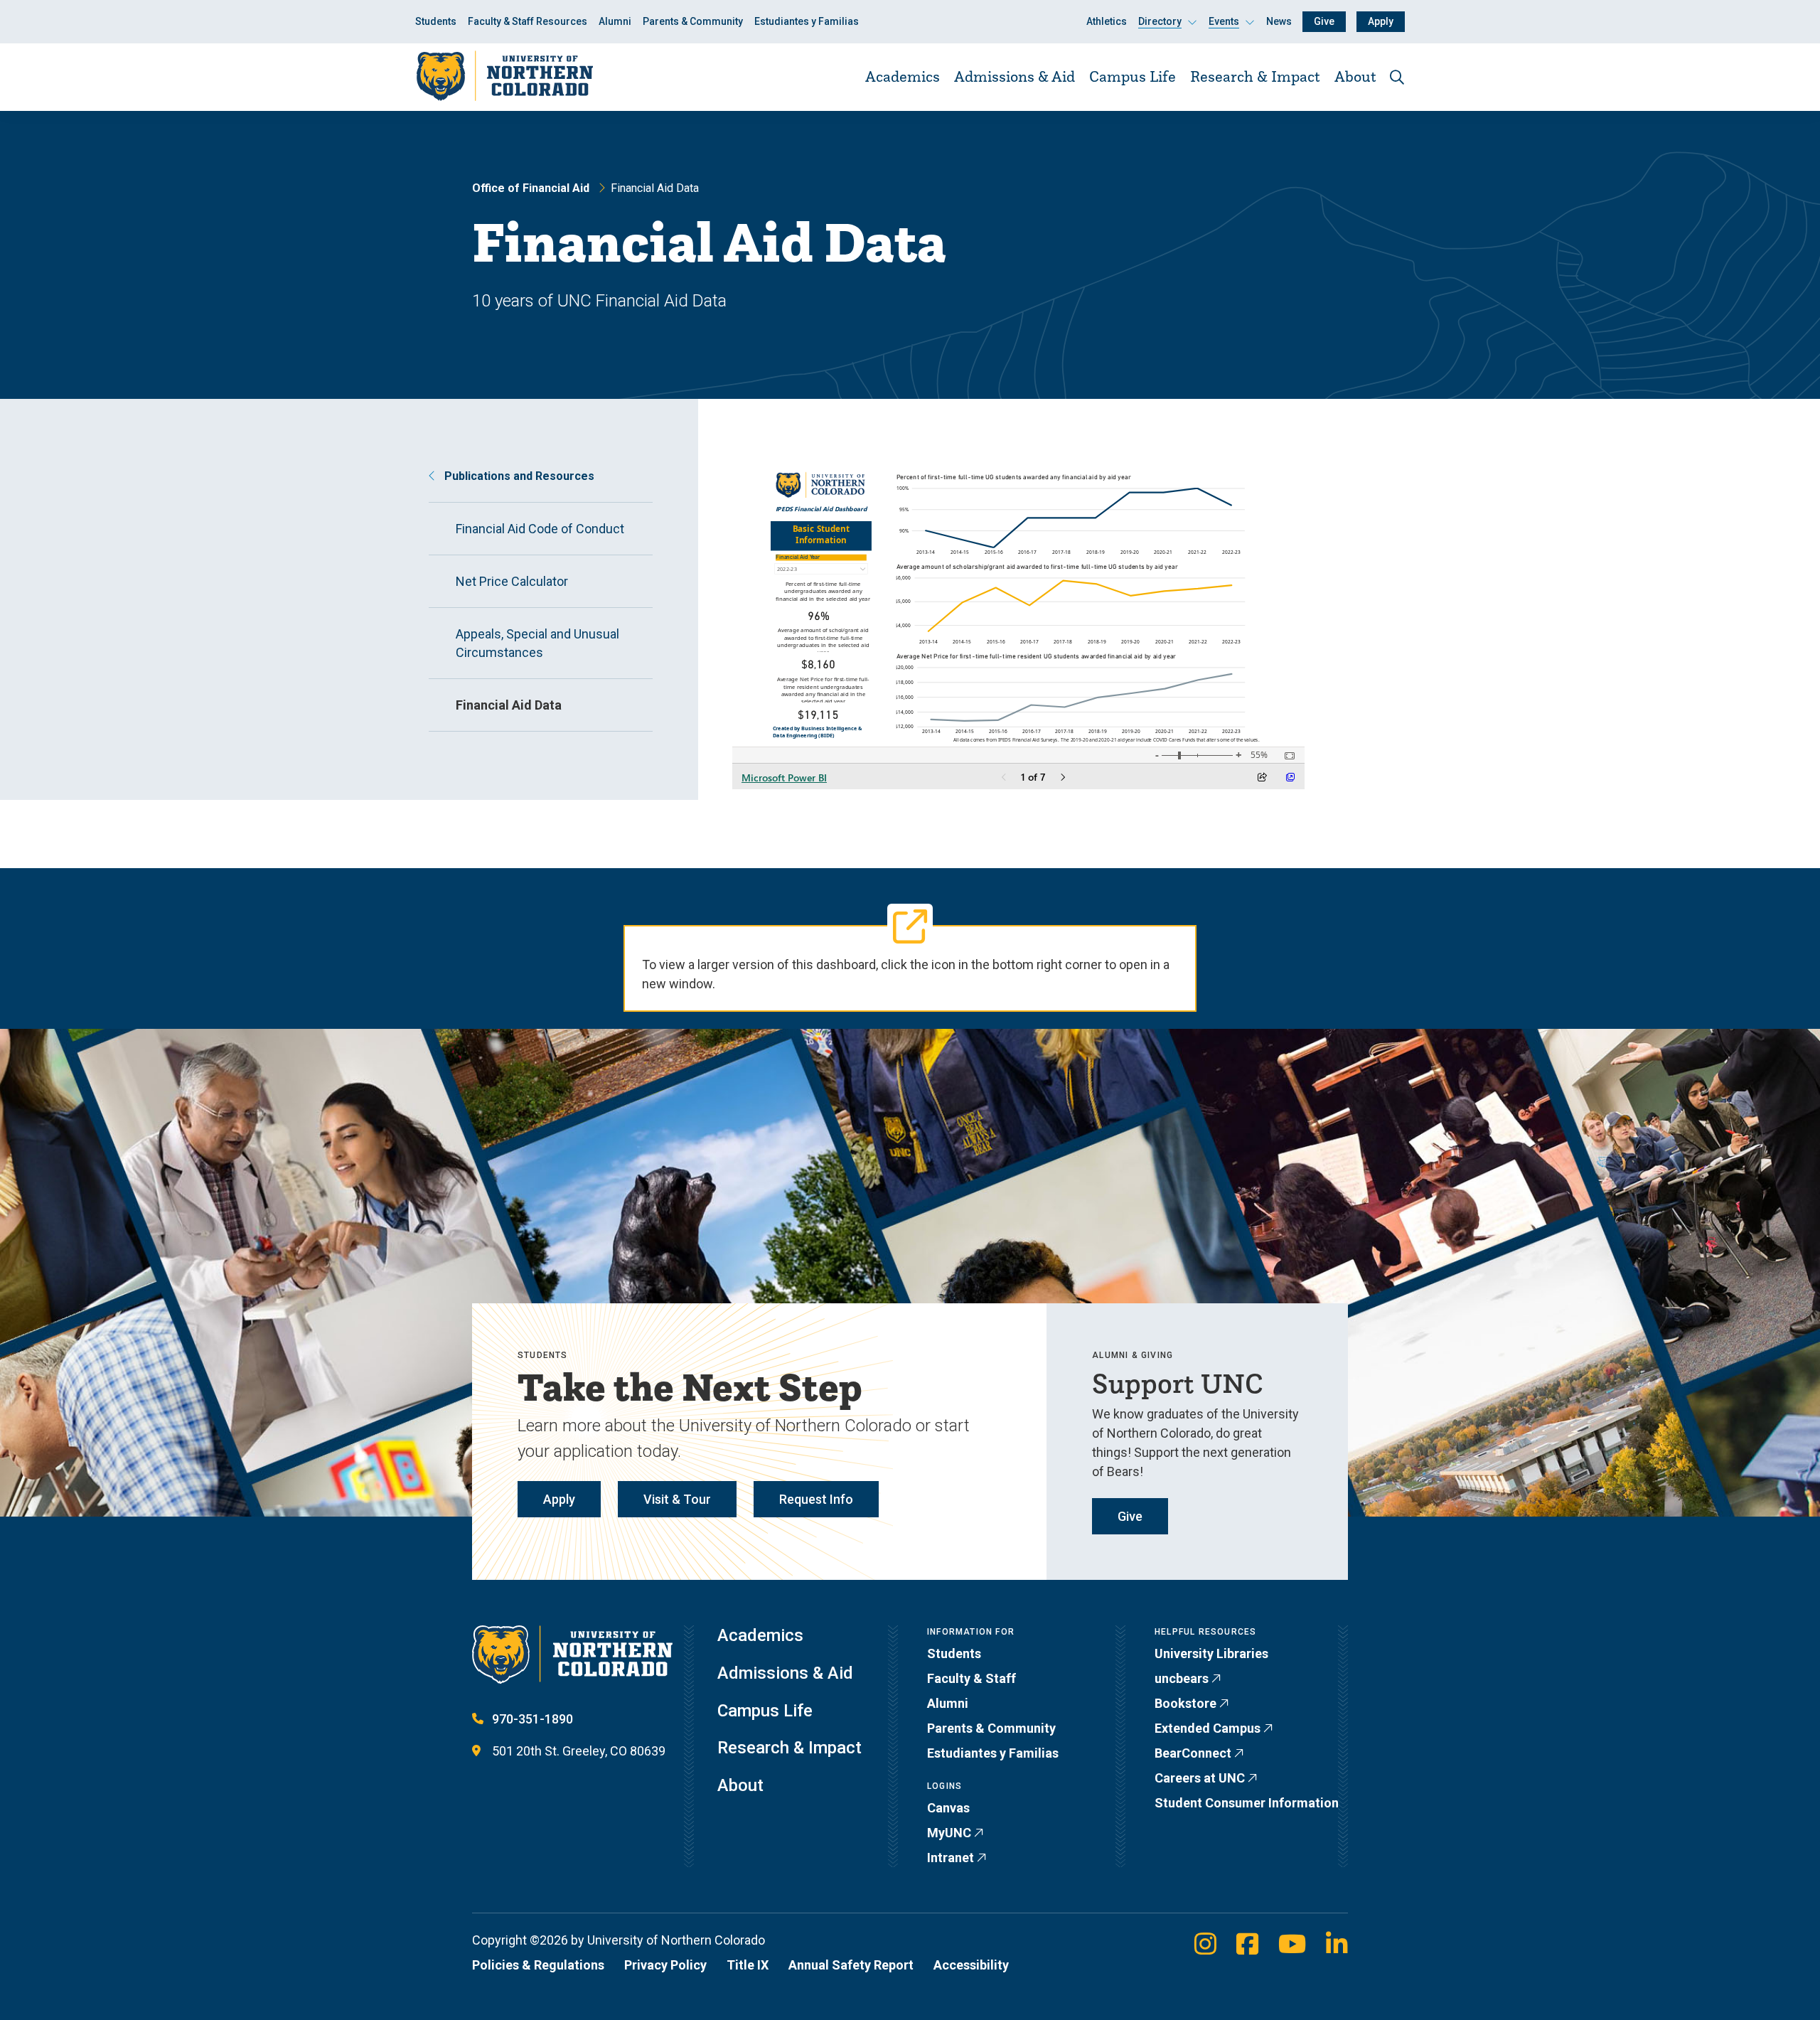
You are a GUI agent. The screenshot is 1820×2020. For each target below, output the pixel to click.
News (1279, 21)
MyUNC (949, 1833)
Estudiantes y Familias (807, 21)
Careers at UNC (1200, 1778)
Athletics (1107, 21)
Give (1324, 21)
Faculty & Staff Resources (528, 21)
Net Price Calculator (512, 581)
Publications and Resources (518, 476)
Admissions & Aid (1015, 76)
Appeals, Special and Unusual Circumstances (537, 643)
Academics (903, 76)
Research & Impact (1255, 76)
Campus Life (1133, 76)
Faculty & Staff (971, 1678)
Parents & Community (693, 21)
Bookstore (1185, 1703)
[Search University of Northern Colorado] (1397, 77)
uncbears (1182, 1678)
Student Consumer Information (1247, 1803)
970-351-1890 (532, 1719)
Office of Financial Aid (531, 188)
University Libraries (1211, 1653)
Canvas (948, 1808)
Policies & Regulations (538, 1965)
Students (436, 21)
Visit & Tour (677, 1499)
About (1355, 76)
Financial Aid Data (509, 705)
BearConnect (1193, 1753)
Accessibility (971, 1965)
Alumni (615, 21)
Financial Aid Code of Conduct (540, 529)
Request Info (816, 1499)
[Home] (504, 76)
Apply (1381, 21)
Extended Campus (1208, 1728)
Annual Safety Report (851, 1965)
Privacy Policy (665, 1965)
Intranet (951, 1858)
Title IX (748, 1965)
